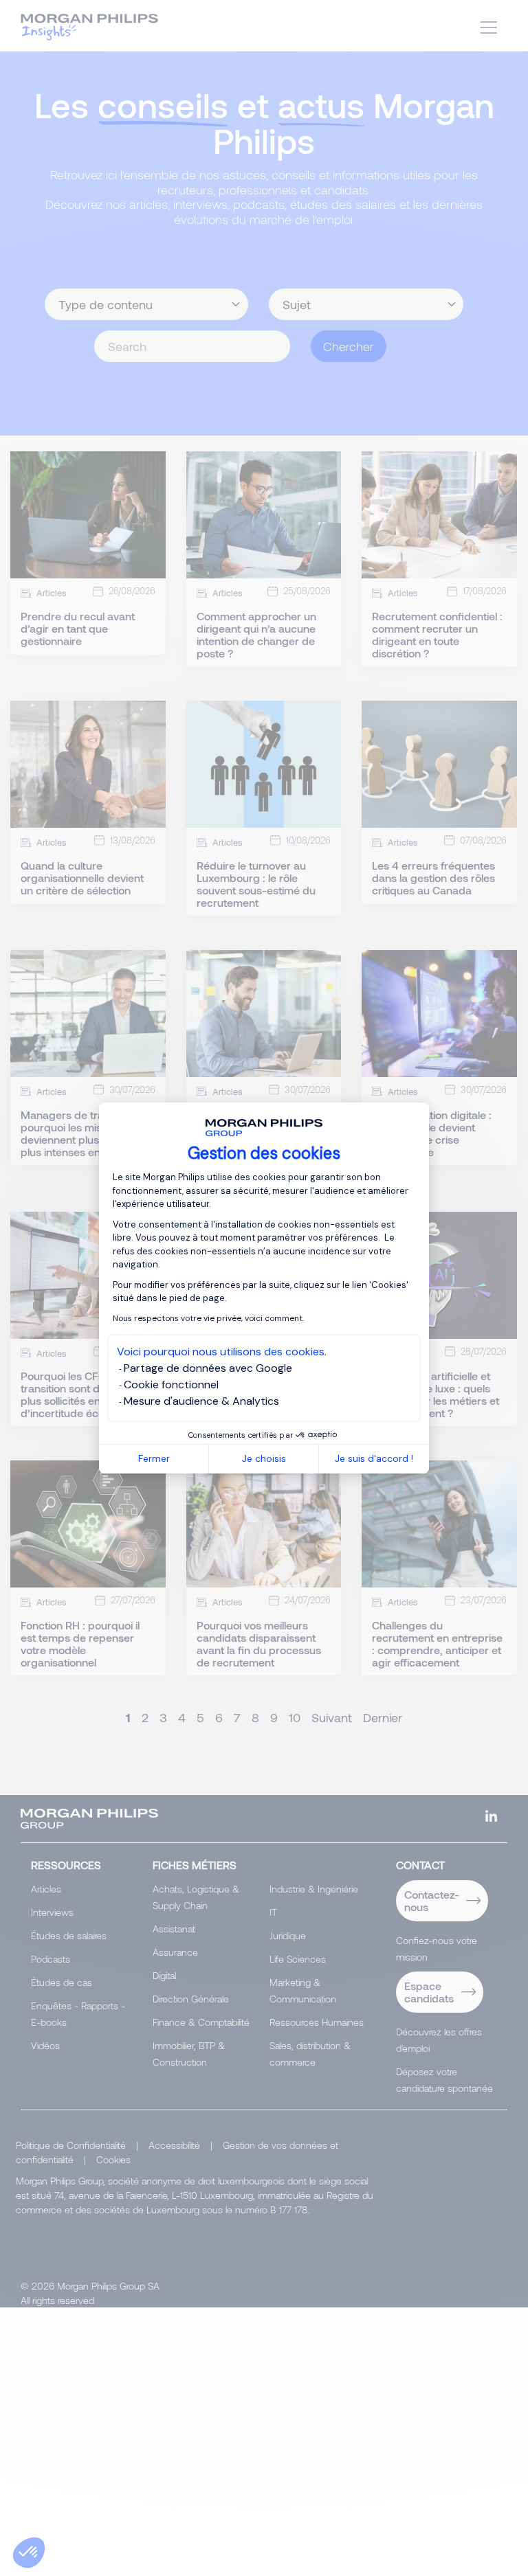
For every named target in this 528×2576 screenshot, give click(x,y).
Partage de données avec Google (208, 1368)
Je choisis (264, 1458)
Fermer (154, 1458)
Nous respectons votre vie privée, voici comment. (208, 1318)
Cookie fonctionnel (171, 1385)
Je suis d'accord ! (374, 1458)
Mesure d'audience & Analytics (201, 1401)
